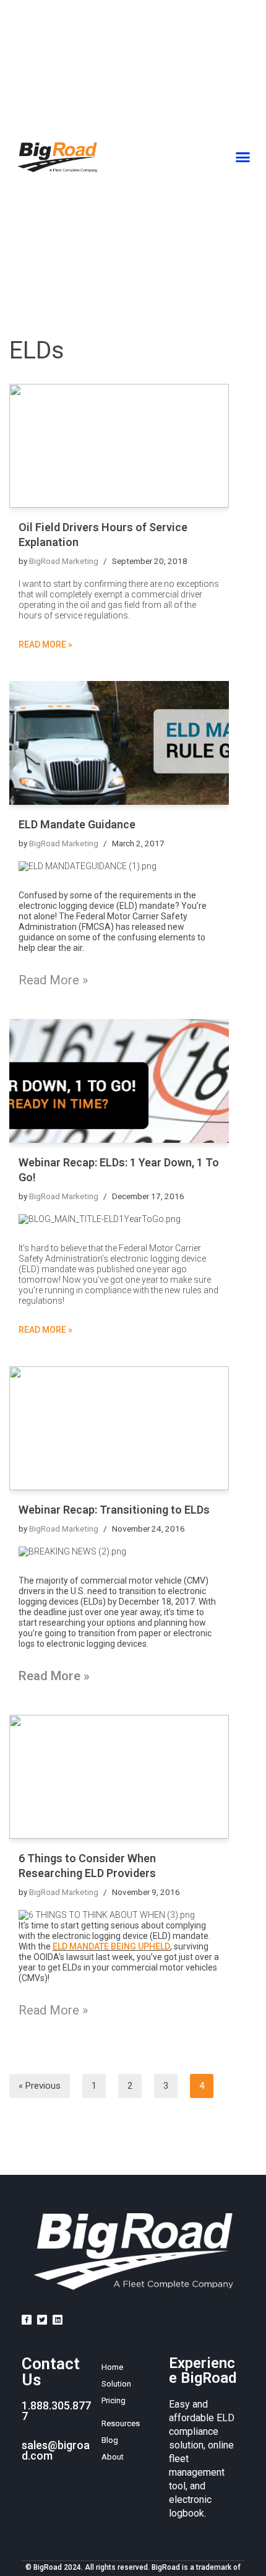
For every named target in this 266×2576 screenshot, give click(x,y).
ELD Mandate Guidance (77, 824)
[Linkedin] (58, 2320)
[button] (243, 157)
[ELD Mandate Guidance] (119, 743)
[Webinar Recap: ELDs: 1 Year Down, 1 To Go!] (119, 1081)
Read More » (45, 644)
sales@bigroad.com (56, 2450)
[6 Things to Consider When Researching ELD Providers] (119, 1777)
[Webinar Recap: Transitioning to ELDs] (119, 1428)
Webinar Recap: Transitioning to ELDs (114, 1510)
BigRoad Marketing (64, 561)
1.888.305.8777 (56, 2411)
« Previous (40, 2086)
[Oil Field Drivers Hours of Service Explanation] (119, 446)
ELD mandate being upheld (111, 1946)
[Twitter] (42, 2320)
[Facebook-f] (27, 2320)
